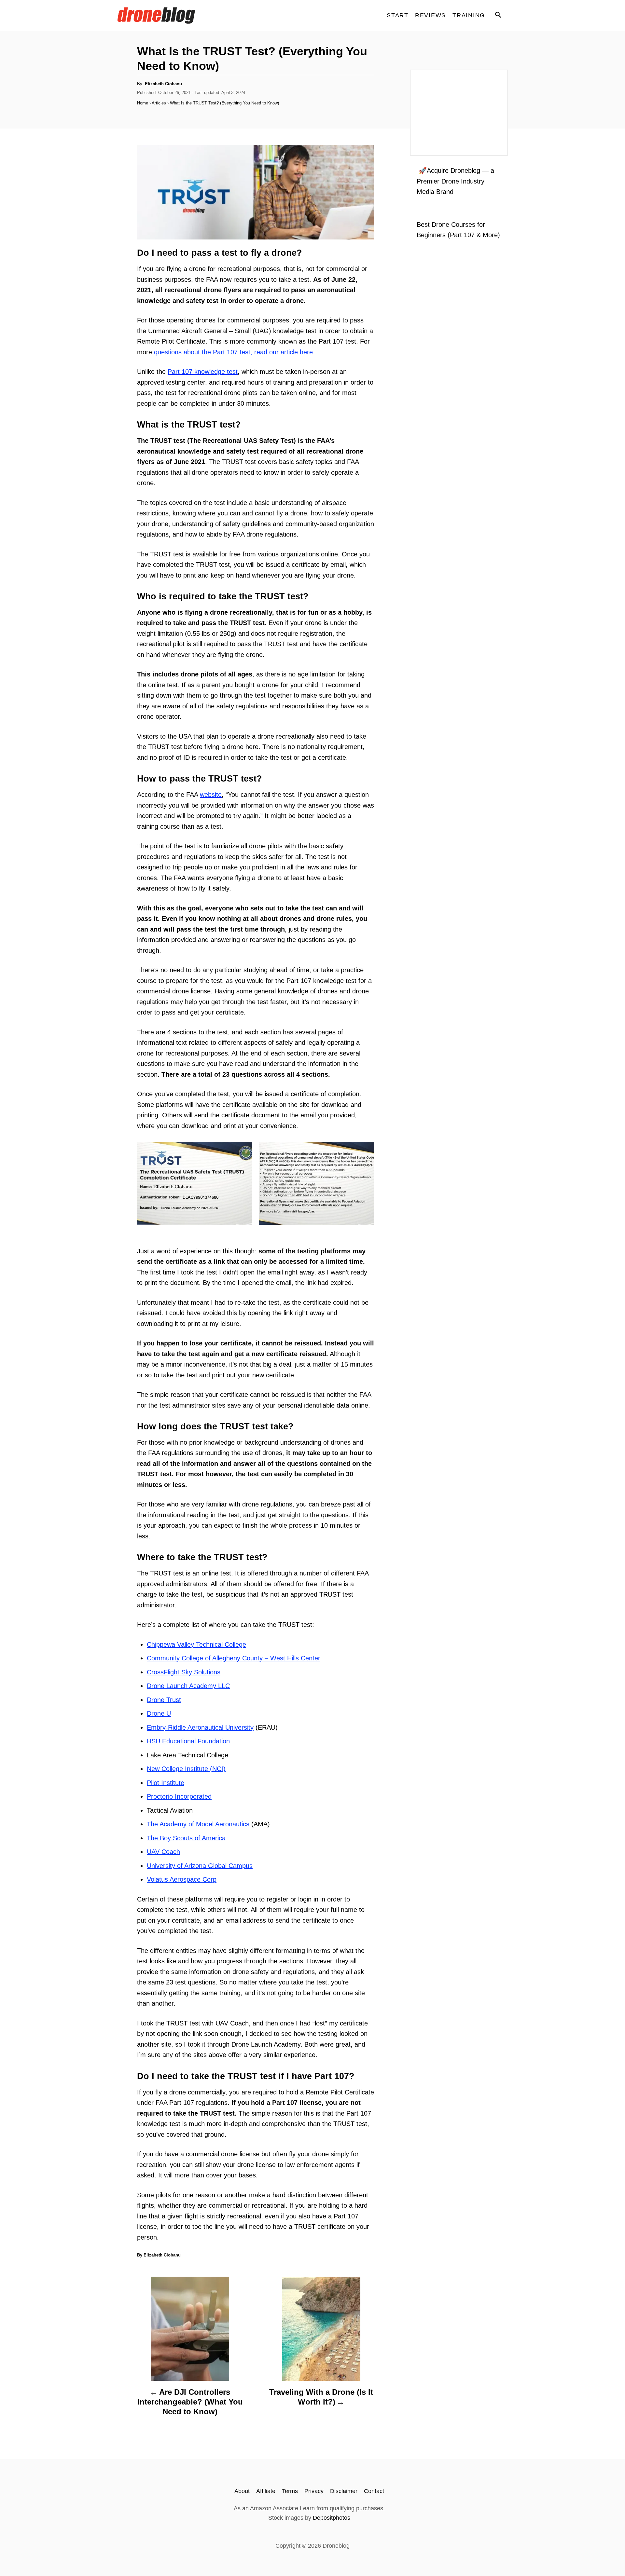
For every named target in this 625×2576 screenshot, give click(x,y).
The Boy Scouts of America (186, 1838)
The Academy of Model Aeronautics (198, 1824)
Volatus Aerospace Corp (182, 1879)
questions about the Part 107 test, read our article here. (234, 352)
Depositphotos (332, 2518)
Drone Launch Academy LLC (188, 1686)
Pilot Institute (166, 1783)
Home (143, 103)
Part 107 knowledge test (203, 372)
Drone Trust (164, 1700)
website (211, 795)
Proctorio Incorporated (179, 1796)
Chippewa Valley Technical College (196, 1644)
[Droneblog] (176, 15)
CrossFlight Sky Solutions (184, 1672)
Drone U (159, 1713)
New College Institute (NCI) (186, 1769)
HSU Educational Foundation (188, 1741)
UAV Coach (163, 1852)
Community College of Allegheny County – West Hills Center (234, 1658)
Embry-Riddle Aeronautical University (200, 1727)
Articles (159, 103)
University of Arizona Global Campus (200, 1866)
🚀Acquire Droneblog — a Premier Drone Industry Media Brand (455, 181)
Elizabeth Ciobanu (163, 84)
